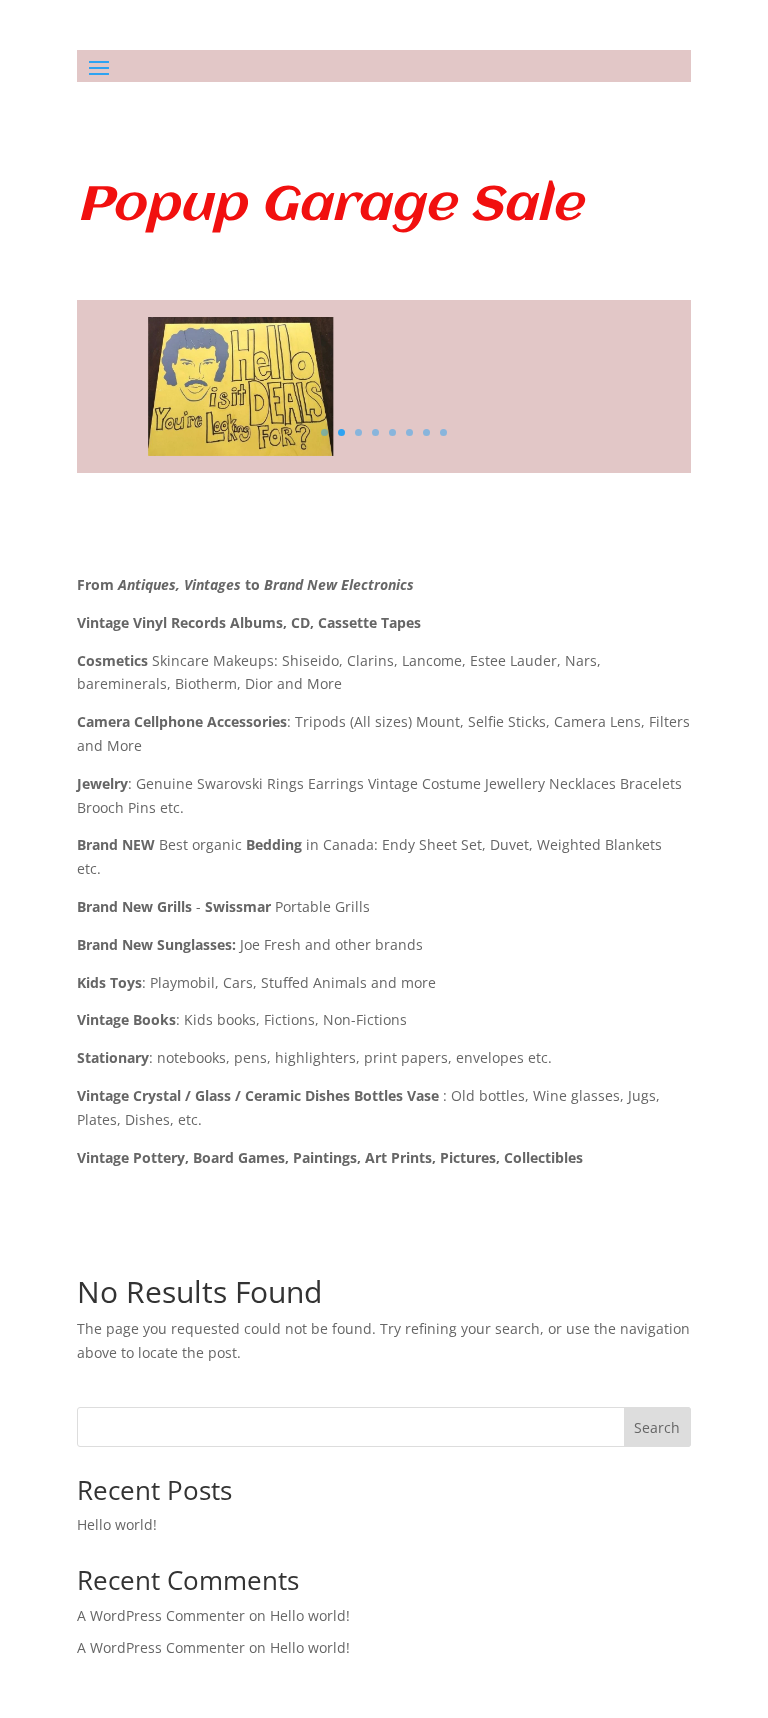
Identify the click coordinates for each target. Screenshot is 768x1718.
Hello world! (117, 1524)
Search (657, 1427)
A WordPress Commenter (161, 1647)
